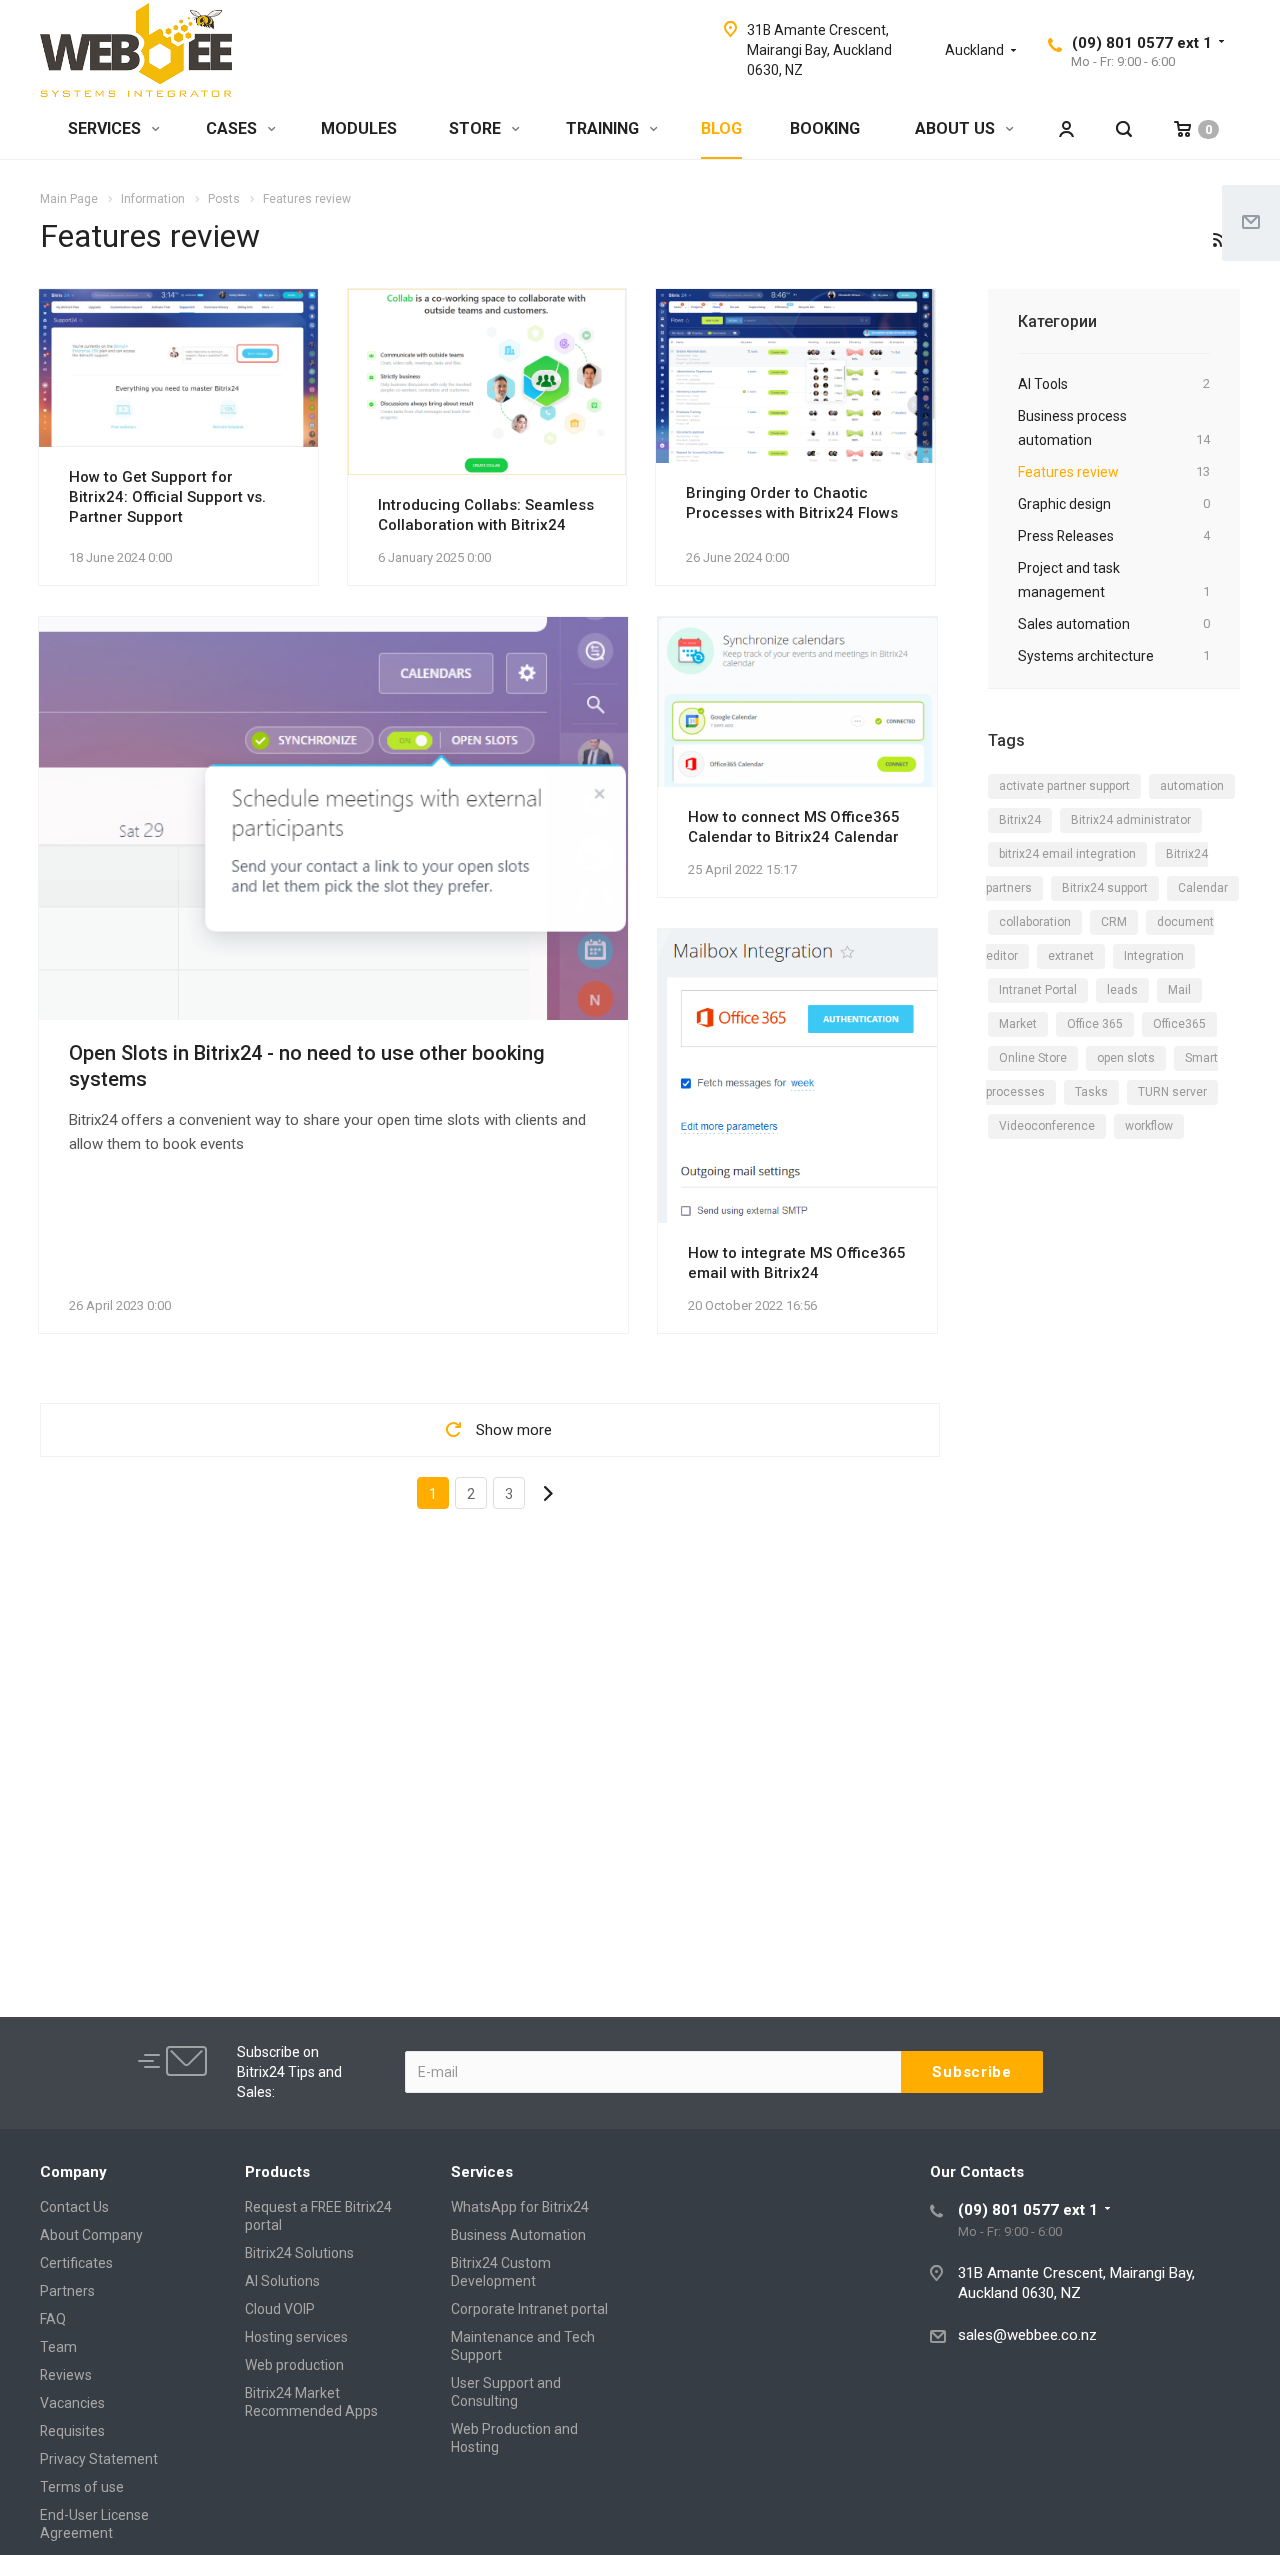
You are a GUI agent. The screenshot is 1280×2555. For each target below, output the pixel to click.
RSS (1220, 240)
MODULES (359, 128)
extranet (1071, 956)
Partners (67, 2291)
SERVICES (106, 128)
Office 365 (1095, 1024)
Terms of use (82, 2487)
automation (1192, 786)
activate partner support (1064, 786)
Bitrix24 (1020, 820)
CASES (233, 128)
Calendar (1203, 888)
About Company (91, 2235)
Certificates (76, 2263)
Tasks (1091, 1092)
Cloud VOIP (280, 2309)
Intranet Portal (1038, 990)
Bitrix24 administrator (1131, 820)
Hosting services (296, 2337)
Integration (1154, 956)
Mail (1179, 990)
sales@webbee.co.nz (1027, 2335)
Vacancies (72, 2403)
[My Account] (1066, 129)
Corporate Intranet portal (529, 2309)
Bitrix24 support (1105, 888)
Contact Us (74, 2207)
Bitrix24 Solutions (299, 2253)
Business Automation (518, 2235)
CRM (1114, 922)
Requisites (72, 2431)
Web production (294, 2365)
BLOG (721, 128)
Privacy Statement (99, 2459)
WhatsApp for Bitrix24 (520, 2207)
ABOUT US (957, 128)
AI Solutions (282, 2281)
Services (482, 2172)
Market (1018, 1024)
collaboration (1035, 922)
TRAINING (604, 128)
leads (1122, 990)
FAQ (53, 2319)
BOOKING (825, 128)
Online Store (1033, 1058)
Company (73, 2172)
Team (58, 2347)
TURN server (1172, 1092)
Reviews (66, 2375)
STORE (477, 128)
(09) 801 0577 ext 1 (1142, 43)
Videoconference (1047, 1126)
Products (277, 2172)
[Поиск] (1124, 129)
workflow (1149, 1126)
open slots (1126, 1058)
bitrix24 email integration (1067, 854)
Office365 (1179, 1024)
